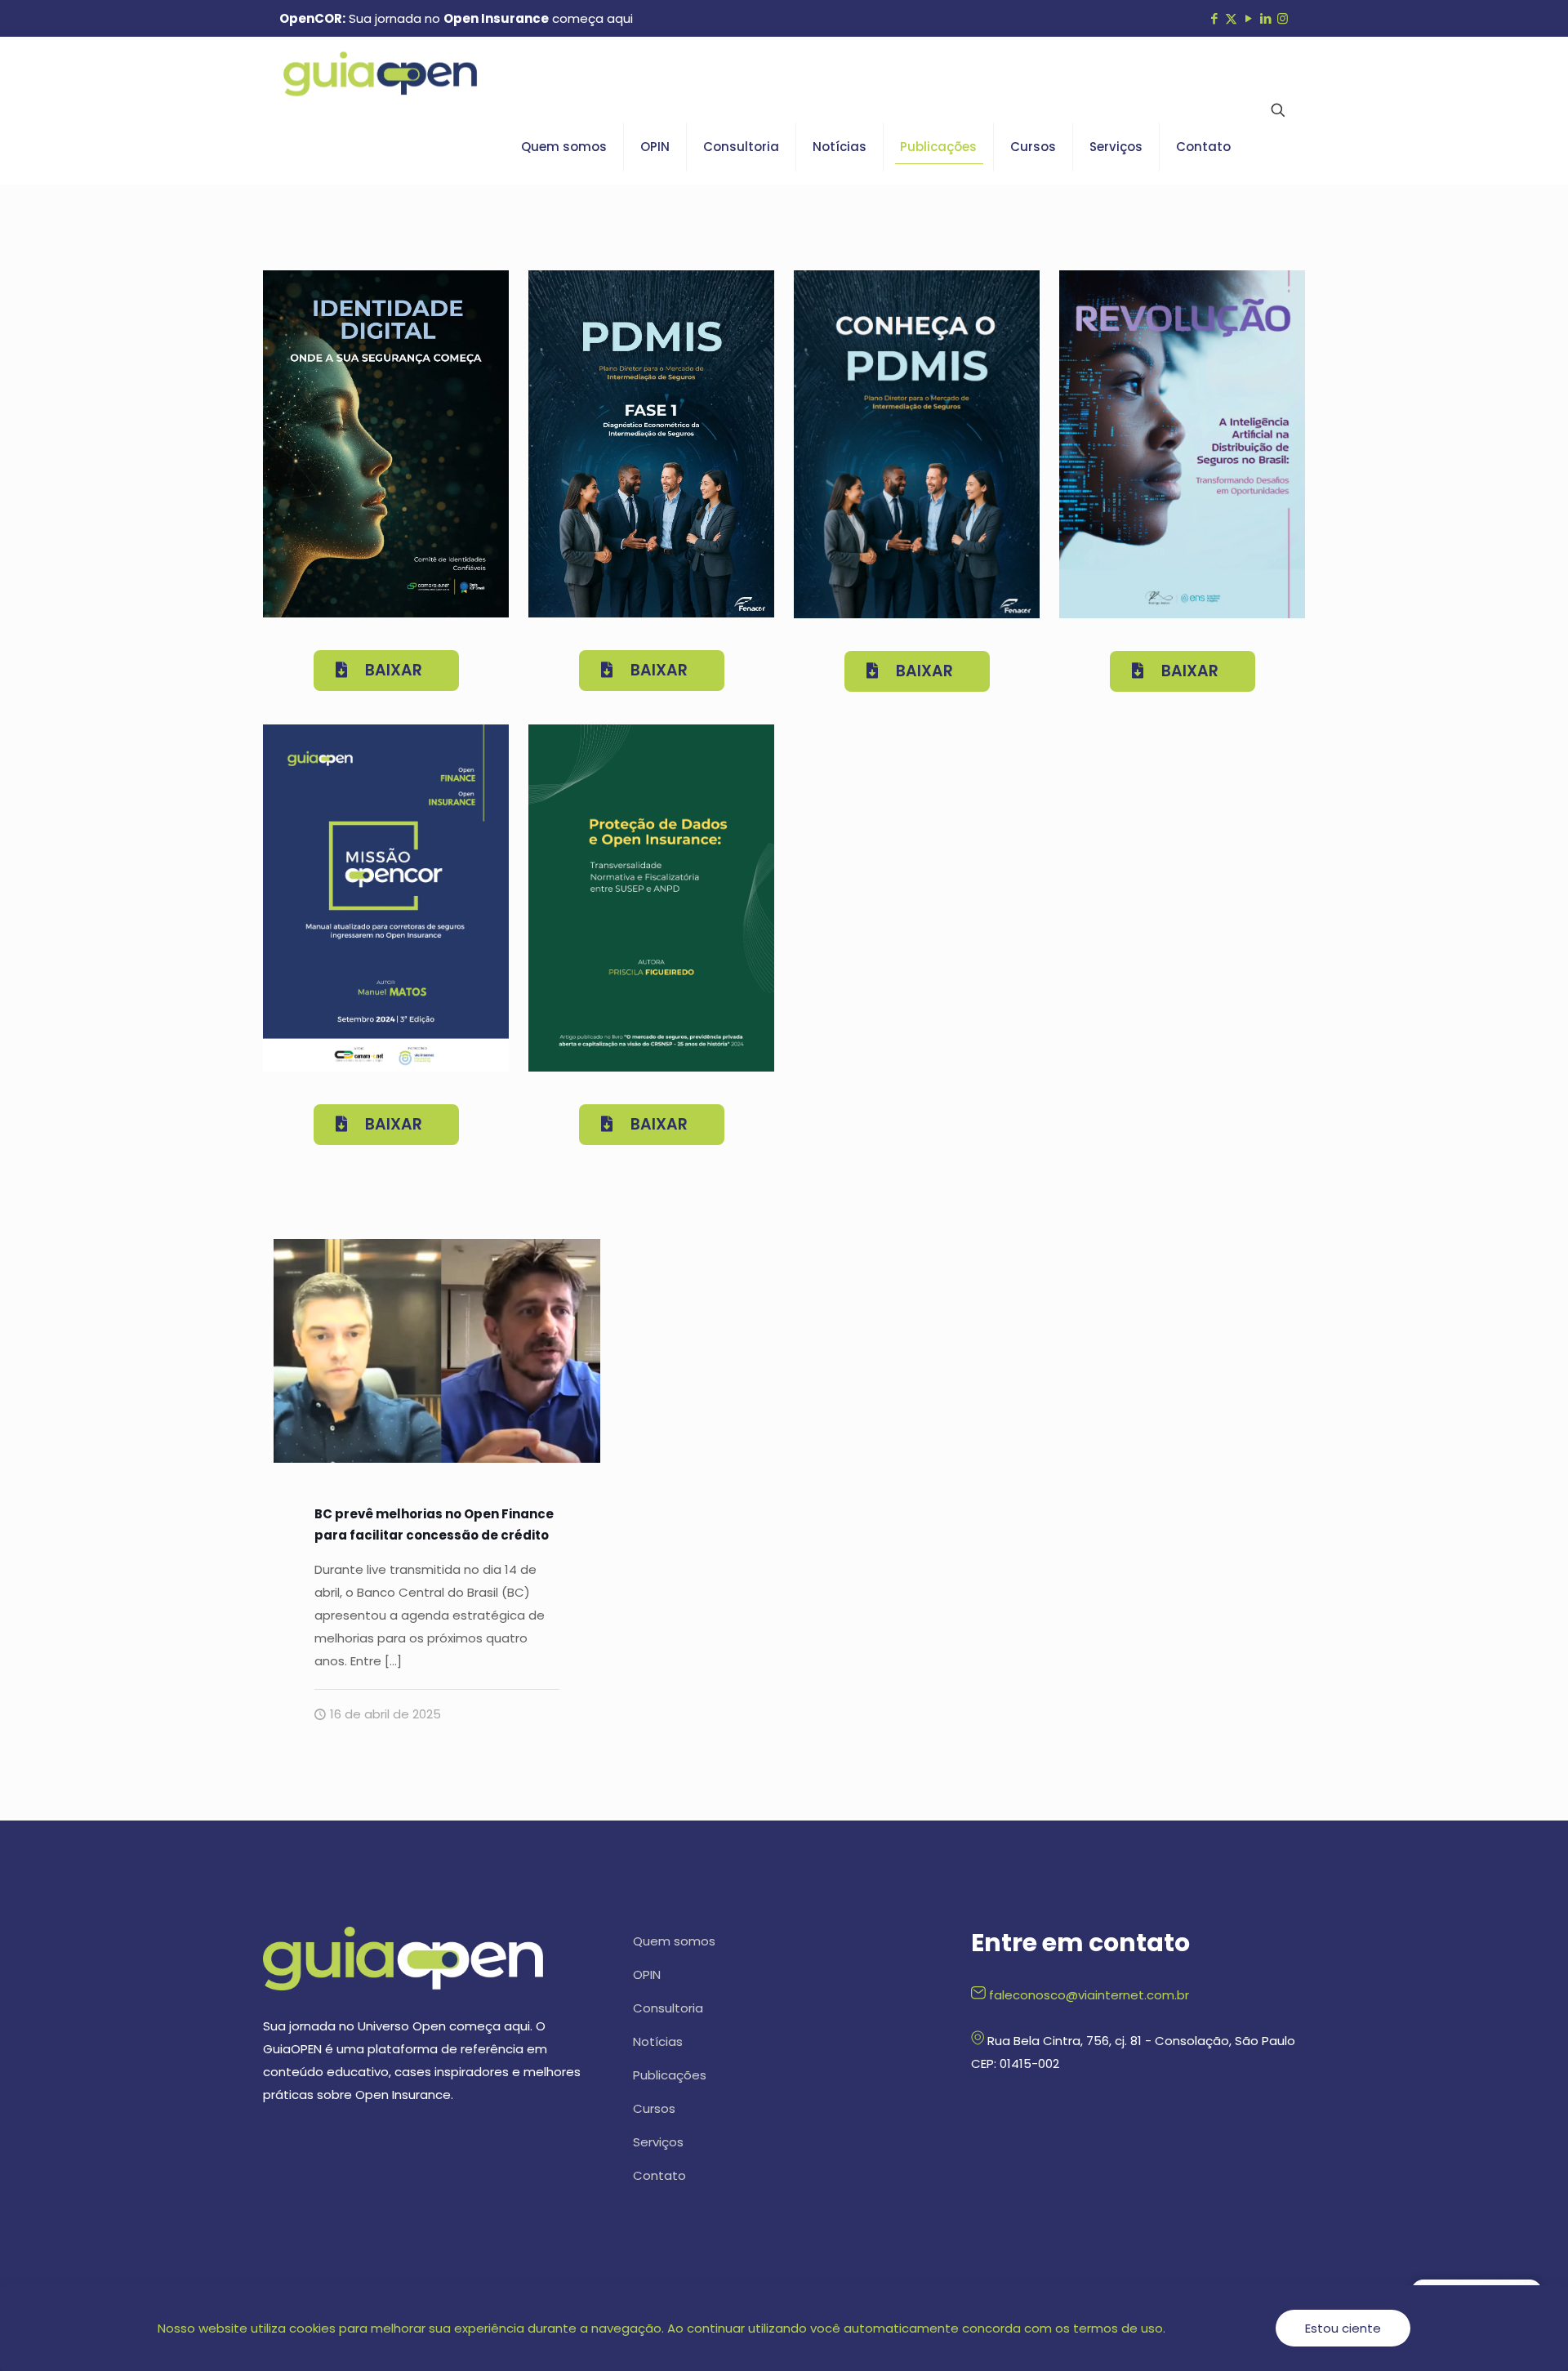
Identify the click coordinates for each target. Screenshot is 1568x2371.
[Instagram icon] (1283, 18)
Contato (659, 2175)
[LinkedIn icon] (1265, 18)
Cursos (654, 2108)
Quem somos (674, 1941)
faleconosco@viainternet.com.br (1089, 1995)
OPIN (647, 1974)
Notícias (658, 2041)
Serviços (658, 2142)
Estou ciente (1343, 2328)
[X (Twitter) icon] (1231, 18)
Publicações (670, 2075)
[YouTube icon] (1248, 18)
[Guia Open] (380, 74)
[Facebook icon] (1214, 18)
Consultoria (668, 2008)
